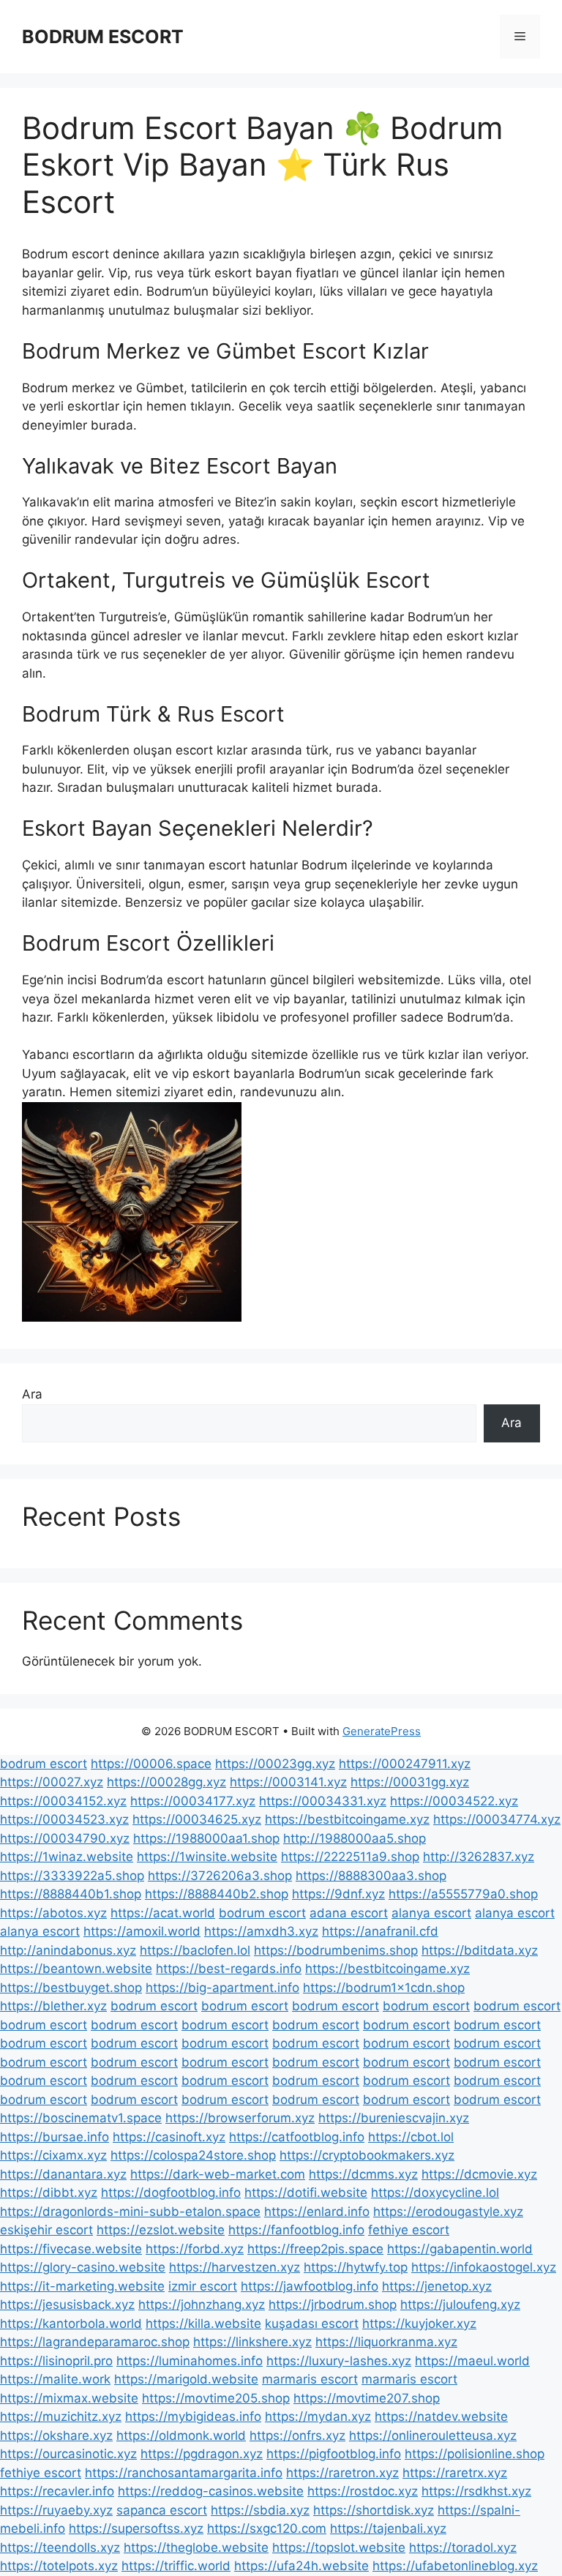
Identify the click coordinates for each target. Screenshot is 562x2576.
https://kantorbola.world (71, 2324)
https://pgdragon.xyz (202, 2454)
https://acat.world (163, 1913)
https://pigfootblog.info (334, 2454)
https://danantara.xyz (63, 2174)
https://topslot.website (339, 2547)
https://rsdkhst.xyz (476, 2491)
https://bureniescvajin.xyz (394, 2118)
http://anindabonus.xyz (68, 1950)
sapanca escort (162, 2510)
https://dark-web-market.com (218, 2174)
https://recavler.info (57, 2491)
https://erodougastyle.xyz (448, 2212)
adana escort (349, 1913)
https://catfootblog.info (297, 2137)
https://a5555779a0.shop (463, 1894)
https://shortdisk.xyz (374, 2510)
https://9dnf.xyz (338, 1894)
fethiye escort (409, 2230)
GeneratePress (382, 1731)
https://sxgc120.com (267, 2528)
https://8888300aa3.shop (371, 1876)
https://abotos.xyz (53, 1913)
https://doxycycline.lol (435, 2193)
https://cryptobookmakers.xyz (367, 2155)
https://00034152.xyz (63, 1801)
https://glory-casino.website (83, 2267)
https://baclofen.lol (195, 1950)
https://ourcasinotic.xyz (68, 2454)
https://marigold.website (186, 2379)
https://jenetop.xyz (437, 2286)
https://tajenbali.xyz (388, 2528)
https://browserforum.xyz (240, 2118)
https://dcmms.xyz (363, 2174)
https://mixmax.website (69, 2398)
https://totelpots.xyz (59, 2566)
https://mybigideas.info (193, 2416)
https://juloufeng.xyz (460, 2304)
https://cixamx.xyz (53, 2155)
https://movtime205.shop (216, 2398)
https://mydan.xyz (318, 2416)
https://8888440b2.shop (217, 1894)
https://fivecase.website (71, 2249)
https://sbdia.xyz (260, 2510)
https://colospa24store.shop (193, 2155)
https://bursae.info (55, 2137)
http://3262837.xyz (479, 1857)
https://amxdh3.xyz (261, 1931)
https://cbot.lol (411, 2137)
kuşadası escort (312, 2324)
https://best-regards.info (229, 1969)
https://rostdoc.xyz (363, 2491)
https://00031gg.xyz (410, 1782)
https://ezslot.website (161, 2230)
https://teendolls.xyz (60, 2547)
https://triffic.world (176, 2566)
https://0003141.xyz (288, 1782)
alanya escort (431, 1913)
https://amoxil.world (142, 1931)
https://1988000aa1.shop (206, 1838)
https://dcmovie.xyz (479, 2174)
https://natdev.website (441, 2416)
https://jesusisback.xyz (67, 2304)
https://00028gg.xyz (166, 1782)
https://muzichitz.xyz (61, 2416)
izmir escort (203, 2286)
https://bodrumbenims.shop (336, 1950)
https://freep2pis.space (315, 2249)
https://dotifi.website (306, 2193)
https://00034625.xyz (197, 1819)
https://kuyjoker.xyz (419, 2324)
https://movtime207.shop (367, 2398)
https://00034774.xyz (497, 1819)
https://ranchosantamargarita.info (184, 2473)
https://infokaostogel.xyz (484, 2267)
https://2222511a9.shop (350, 1857)
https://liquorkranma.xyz (386, 2342)
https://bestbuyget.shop (71, 1988)
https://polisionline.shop (475, 2454)
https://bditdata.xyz (480, 1950)
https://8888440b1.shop (71, 1894)
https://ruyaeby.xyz (56, 2510)
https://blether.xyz (53, 2006)
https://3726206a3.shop (220, 1876)
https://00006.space (151, 1764)
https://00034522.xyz (454, 1801)
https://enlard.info (317, 2212)
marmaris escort (310, 2379)
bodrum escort (44, 1764)
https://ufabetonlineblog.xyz (455, 2566)
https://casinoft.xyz (169, 2137)
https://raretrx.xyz (455, 2473)
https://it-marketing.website (82, 2286)
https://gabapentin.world (460, 2249)
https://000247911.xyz (405, 1764)
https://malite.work (55, 2379)
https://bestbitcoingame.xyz (347, 1819)
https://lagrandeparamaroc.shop (95, 2342)
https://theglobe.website (196, 2547)
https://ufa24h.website (301, 2566)
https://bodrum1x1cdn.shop (384, 1988)
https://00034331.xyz (323, 1801)
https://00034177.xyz (193, 1801)
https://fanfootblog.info (296, 2230)
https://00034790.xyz (65, 1838)
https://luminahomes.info (190, 2361)
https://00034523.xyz (64, 1819)
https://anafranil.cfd (380, 1931)
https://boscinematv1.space (81, 2118)
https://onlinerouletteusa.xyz (433, 2435)
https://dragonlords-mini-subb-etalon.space (130, 2212)
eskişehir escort (46, 2230)
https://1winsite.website (207, 1857)
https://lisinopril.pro (56, 2361)
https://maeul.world (472, 2361)
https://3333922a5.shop (72, 1876)
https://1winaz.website (67, 1857)
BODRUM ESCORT (103, 37)
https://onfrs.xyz (297, 2435)
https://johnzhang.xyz (202, 2304)
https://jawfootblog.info (310, 2286)
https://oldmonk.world (181, 2435)
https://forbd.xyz (195, 2249)
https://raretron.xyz (342, 2473)
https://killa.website (203, 2324)
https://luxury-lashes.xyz (339, 2361)
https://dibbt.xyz (49, 2193)
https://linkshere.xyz (252, 2342)
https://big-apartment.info (222, 1988)
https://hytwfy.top (356, 2267)
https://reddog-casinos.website (211, 2491)
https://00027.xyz (52, 1782)
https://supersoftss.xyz (136, 2528)
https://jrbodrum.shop (333, 2304)
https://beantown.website (76, 1969)
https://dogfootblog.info (171, 2193)
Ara (32, 1394)
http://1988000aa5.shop (355, 1838)
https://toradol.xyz (463, 2547)
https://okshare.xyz (56, 2435)
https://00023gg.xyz (275, 1764)
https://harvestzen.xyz (235, 2267)
